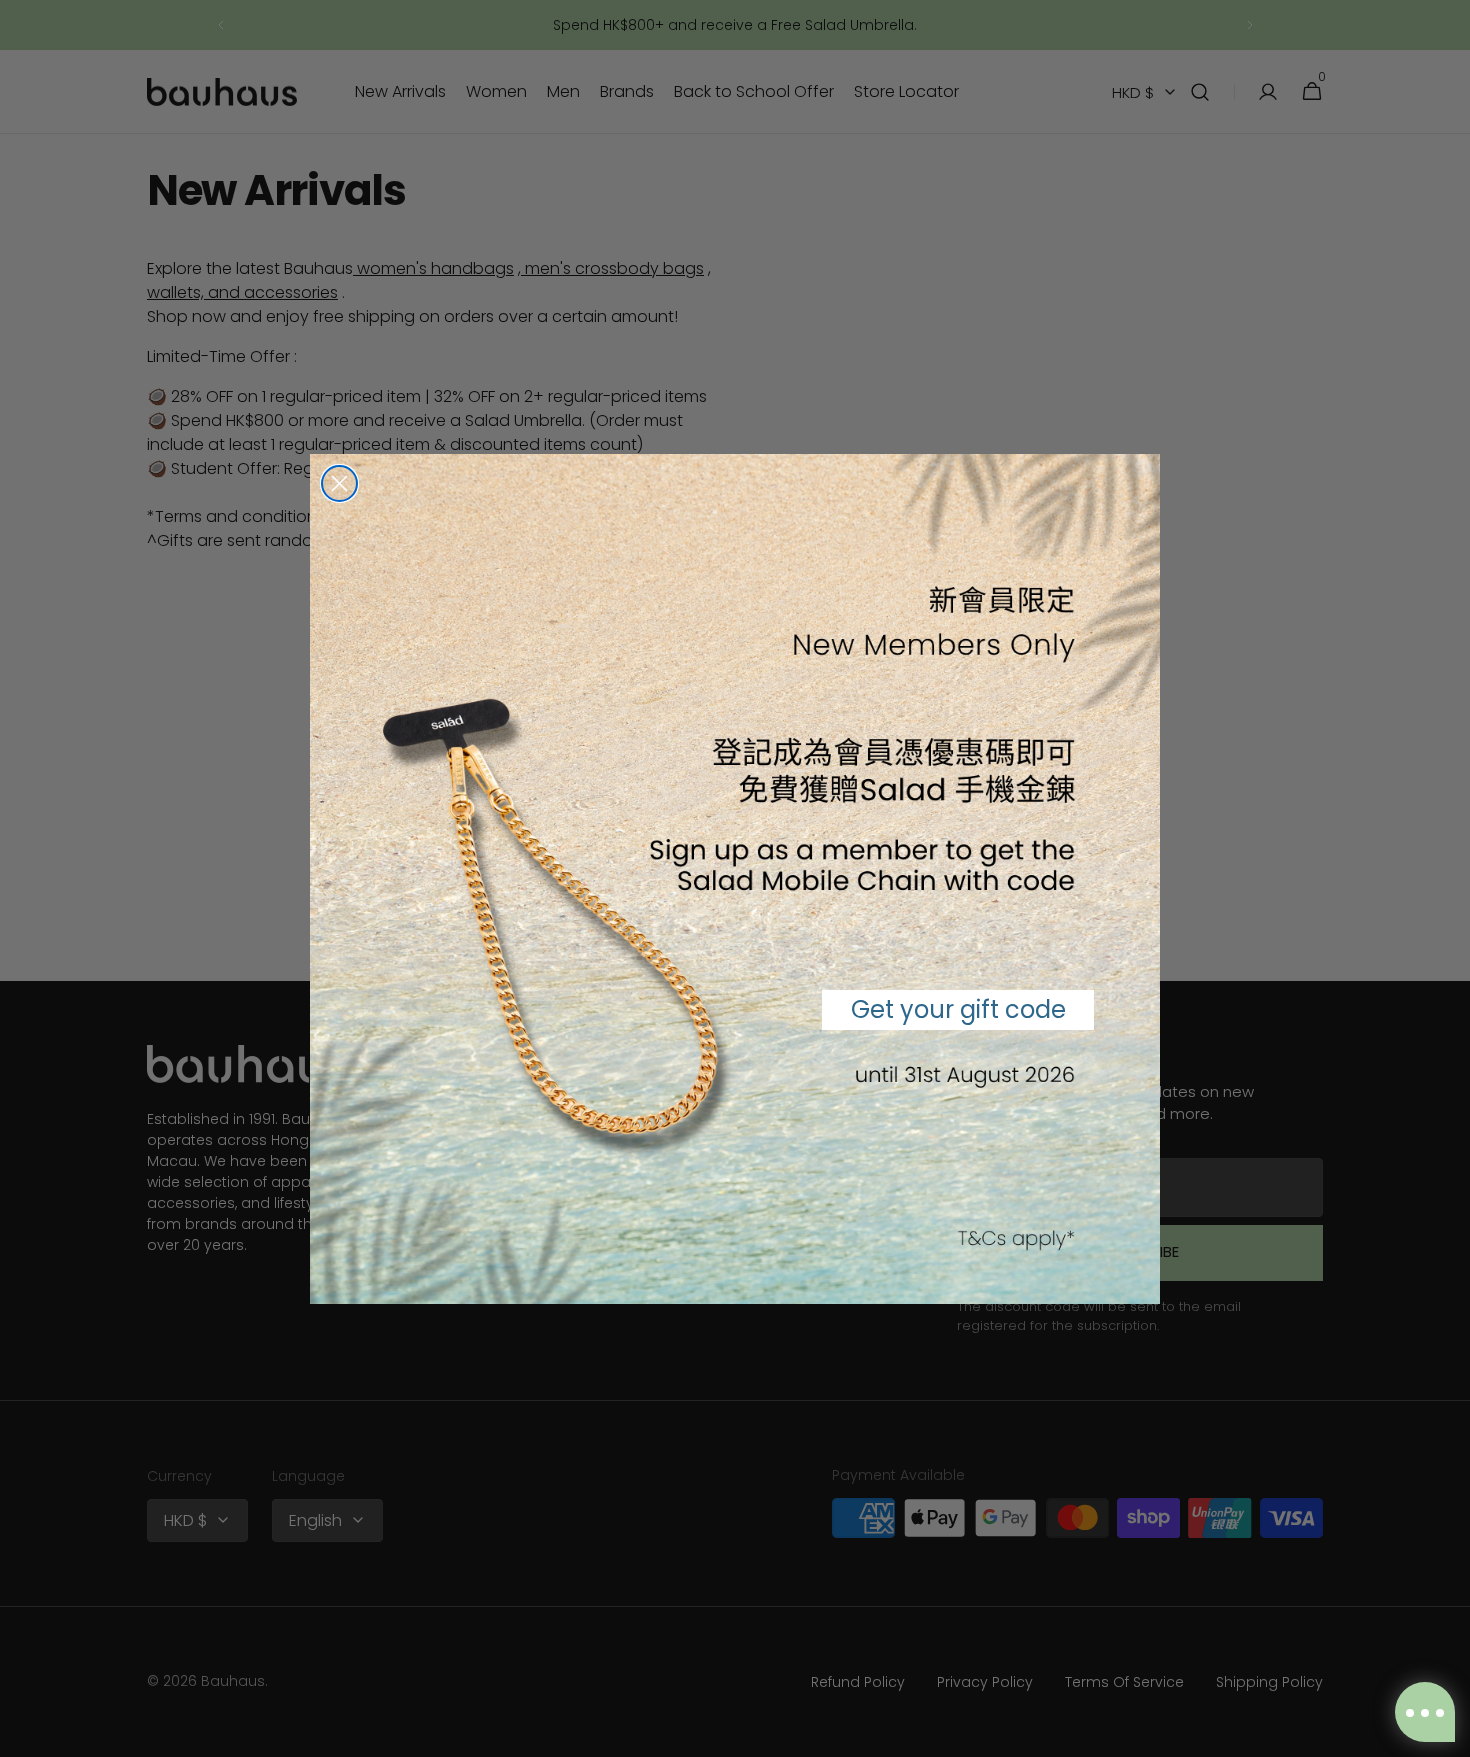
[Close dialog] (339, 483)
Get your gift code (958, 1009)
